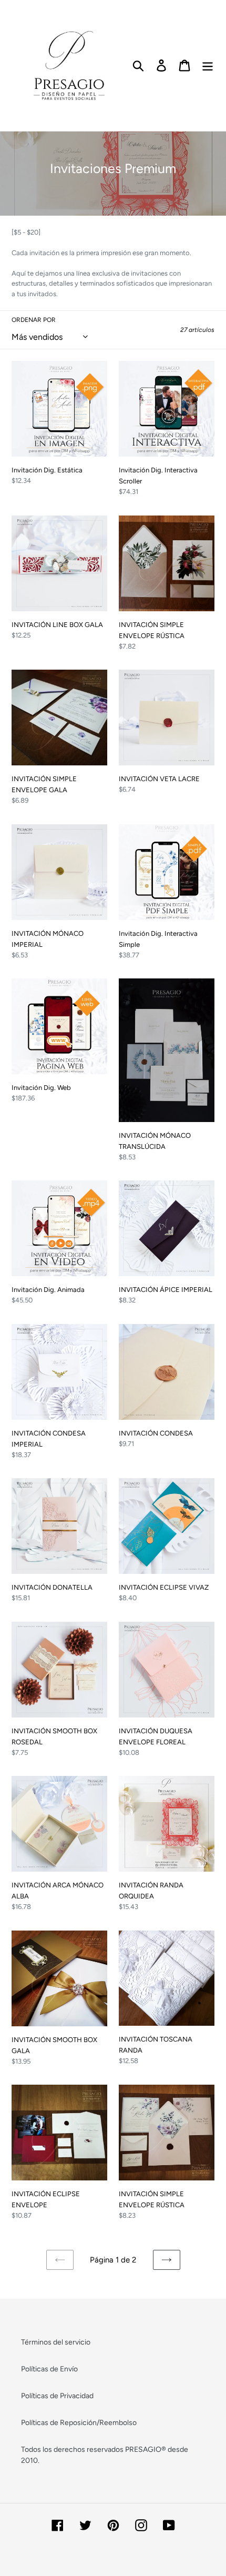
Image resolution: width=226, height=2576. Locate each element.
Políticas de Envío (49, 2369)
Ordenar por (34, 320)
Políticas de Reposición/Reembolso (79, 2423)
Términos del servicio (56, 2342)
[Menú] (208, 65)
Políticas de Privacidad (57, 2396)
